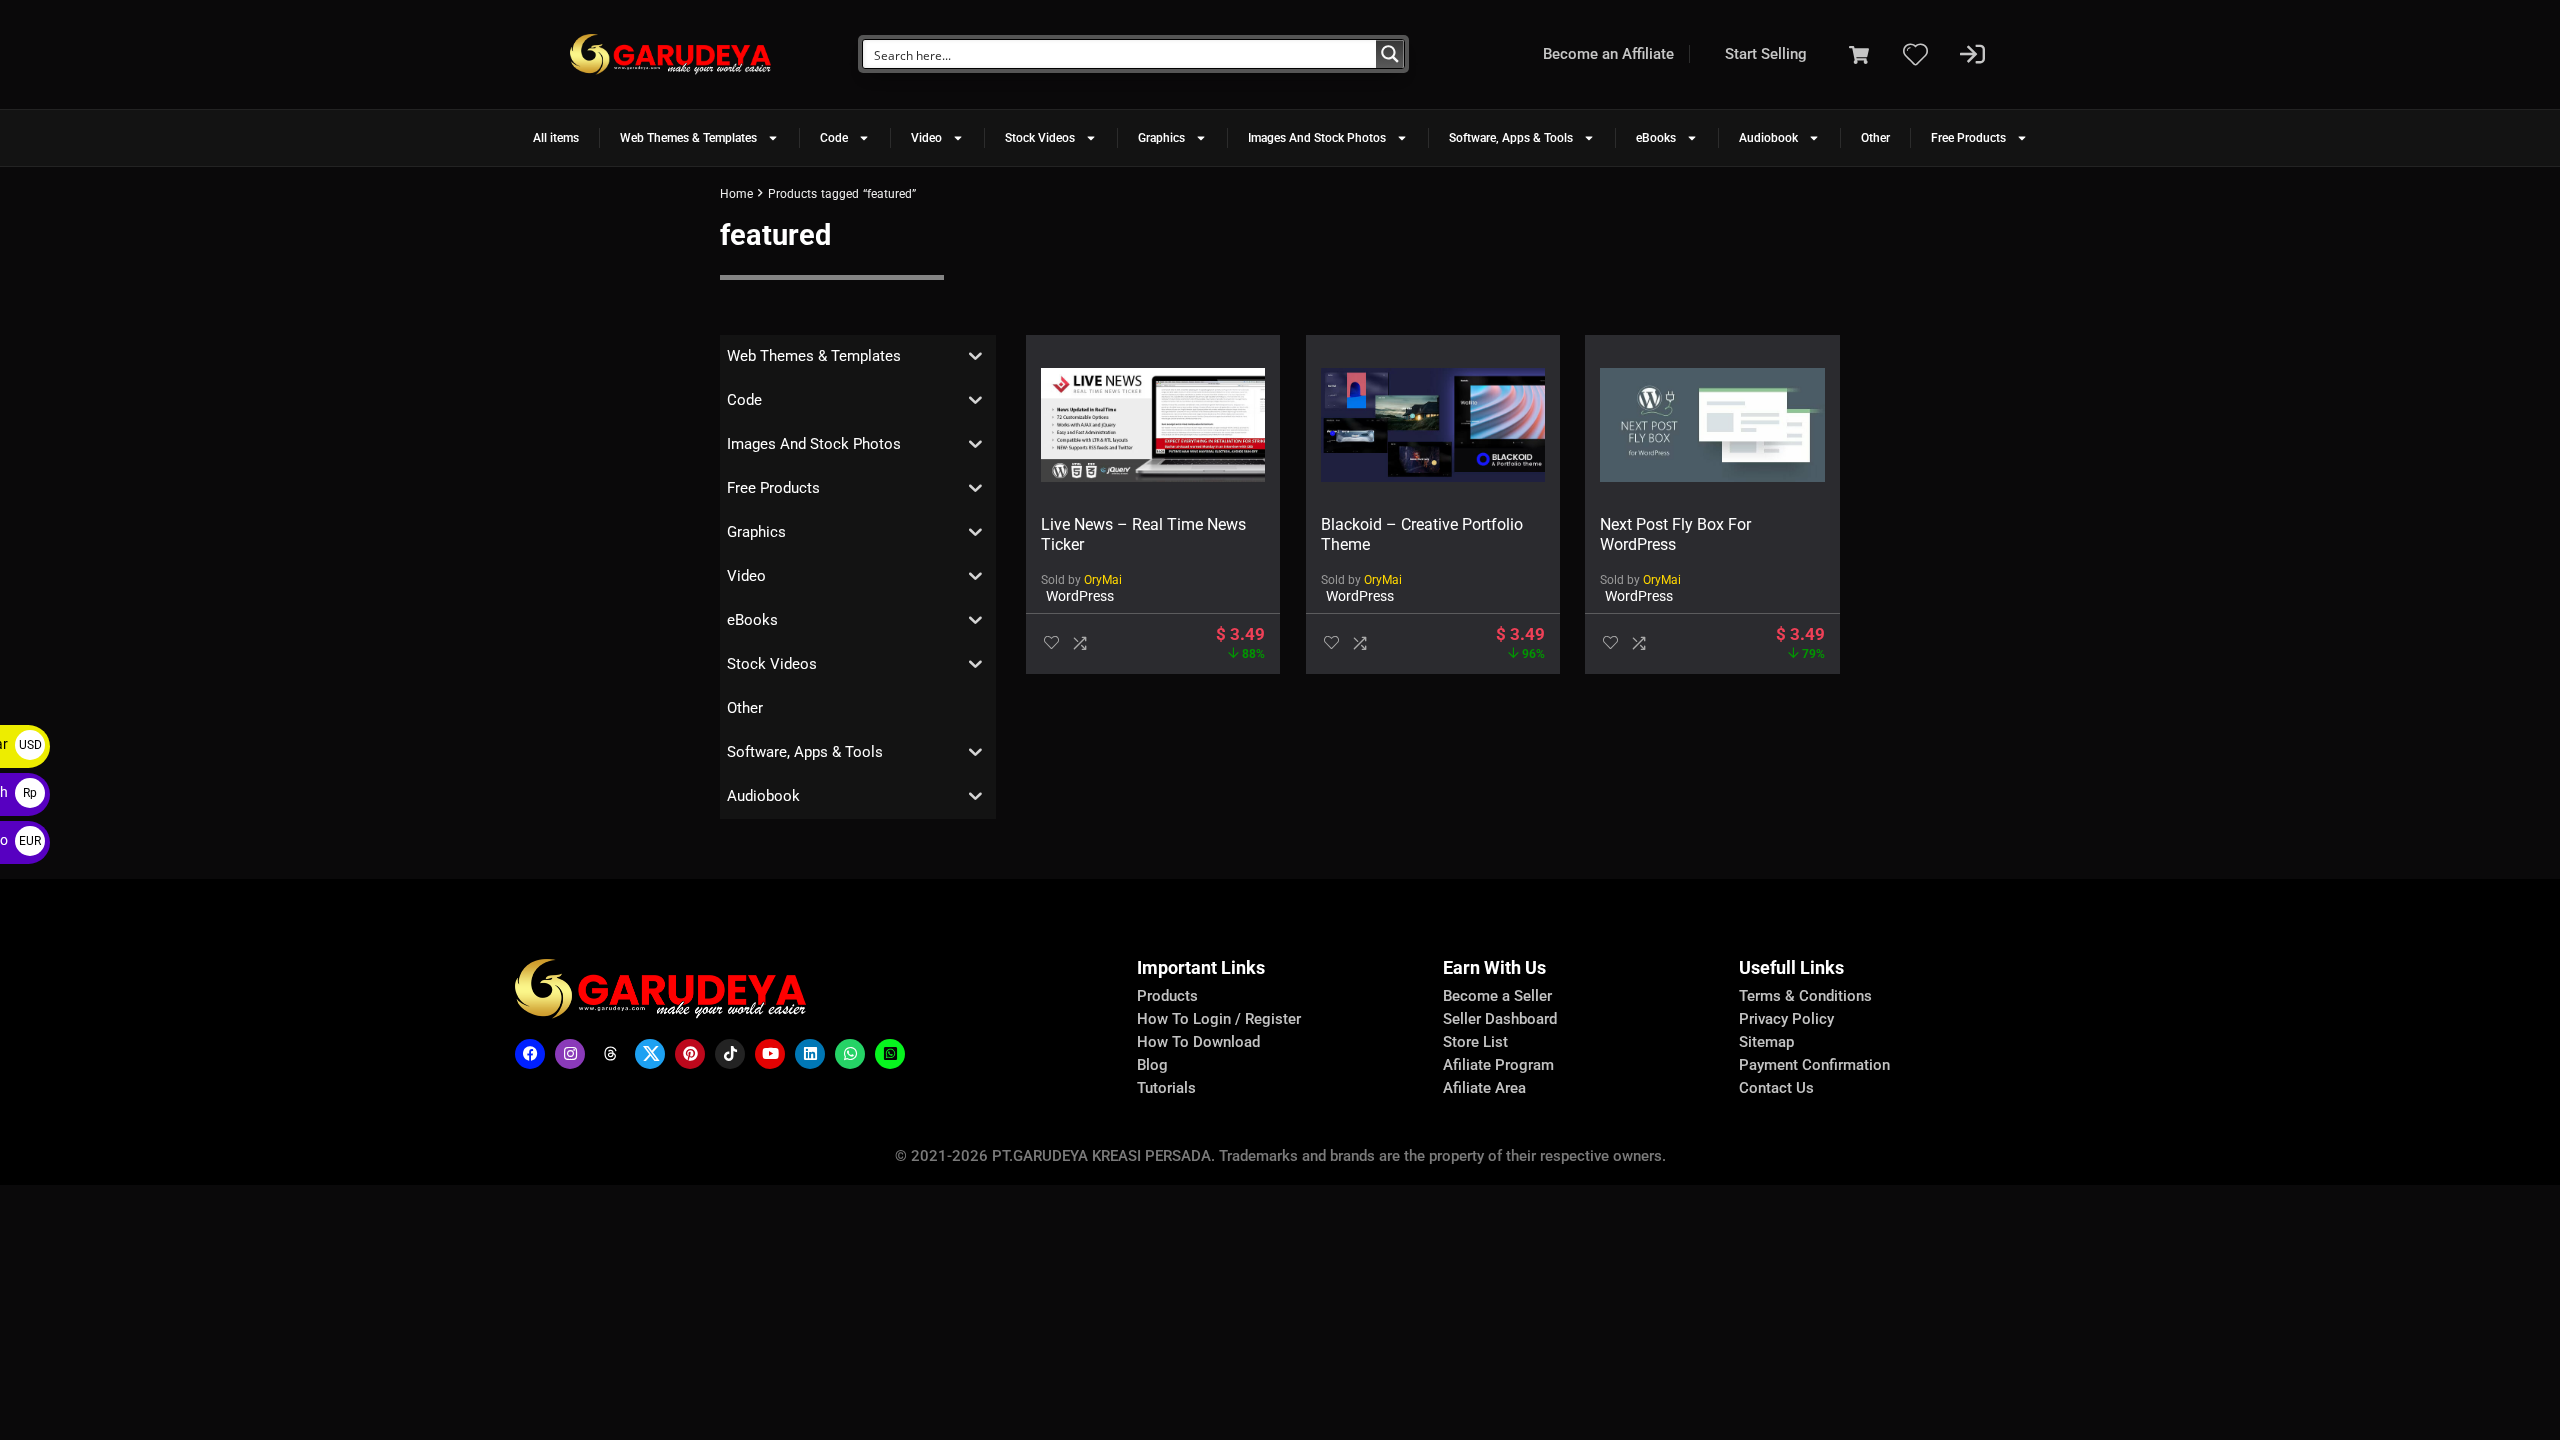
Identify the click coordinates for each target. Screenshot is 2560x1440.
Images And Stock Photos (1317, 138)
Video (926, 138)
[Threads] (610, 1054)
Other (1875, 138)
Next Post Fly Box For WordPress (1675, 534)
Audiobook (1768, 138)
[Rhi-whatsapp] (850, 1054)
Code (834, 138)
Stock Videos (1040, 138)
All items (556, 138)
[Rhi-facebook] (530, 1054)
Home (736, 194)
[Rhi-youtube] (770, 1054)
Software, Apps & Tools (1511, 138)
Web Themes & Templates (688, 138)
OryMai (1103, 580)
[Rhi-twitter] (650, 1054)
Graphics (1161, 138)
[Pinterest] (690, 1054)
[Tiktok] (730, 1054)
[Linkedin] (810, 1054)
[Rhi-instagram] (570, 1054)
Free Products (1968, 138)
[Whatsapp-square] (890, 1054)
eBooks (1656, 138)
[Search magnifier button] (1390, 54)
